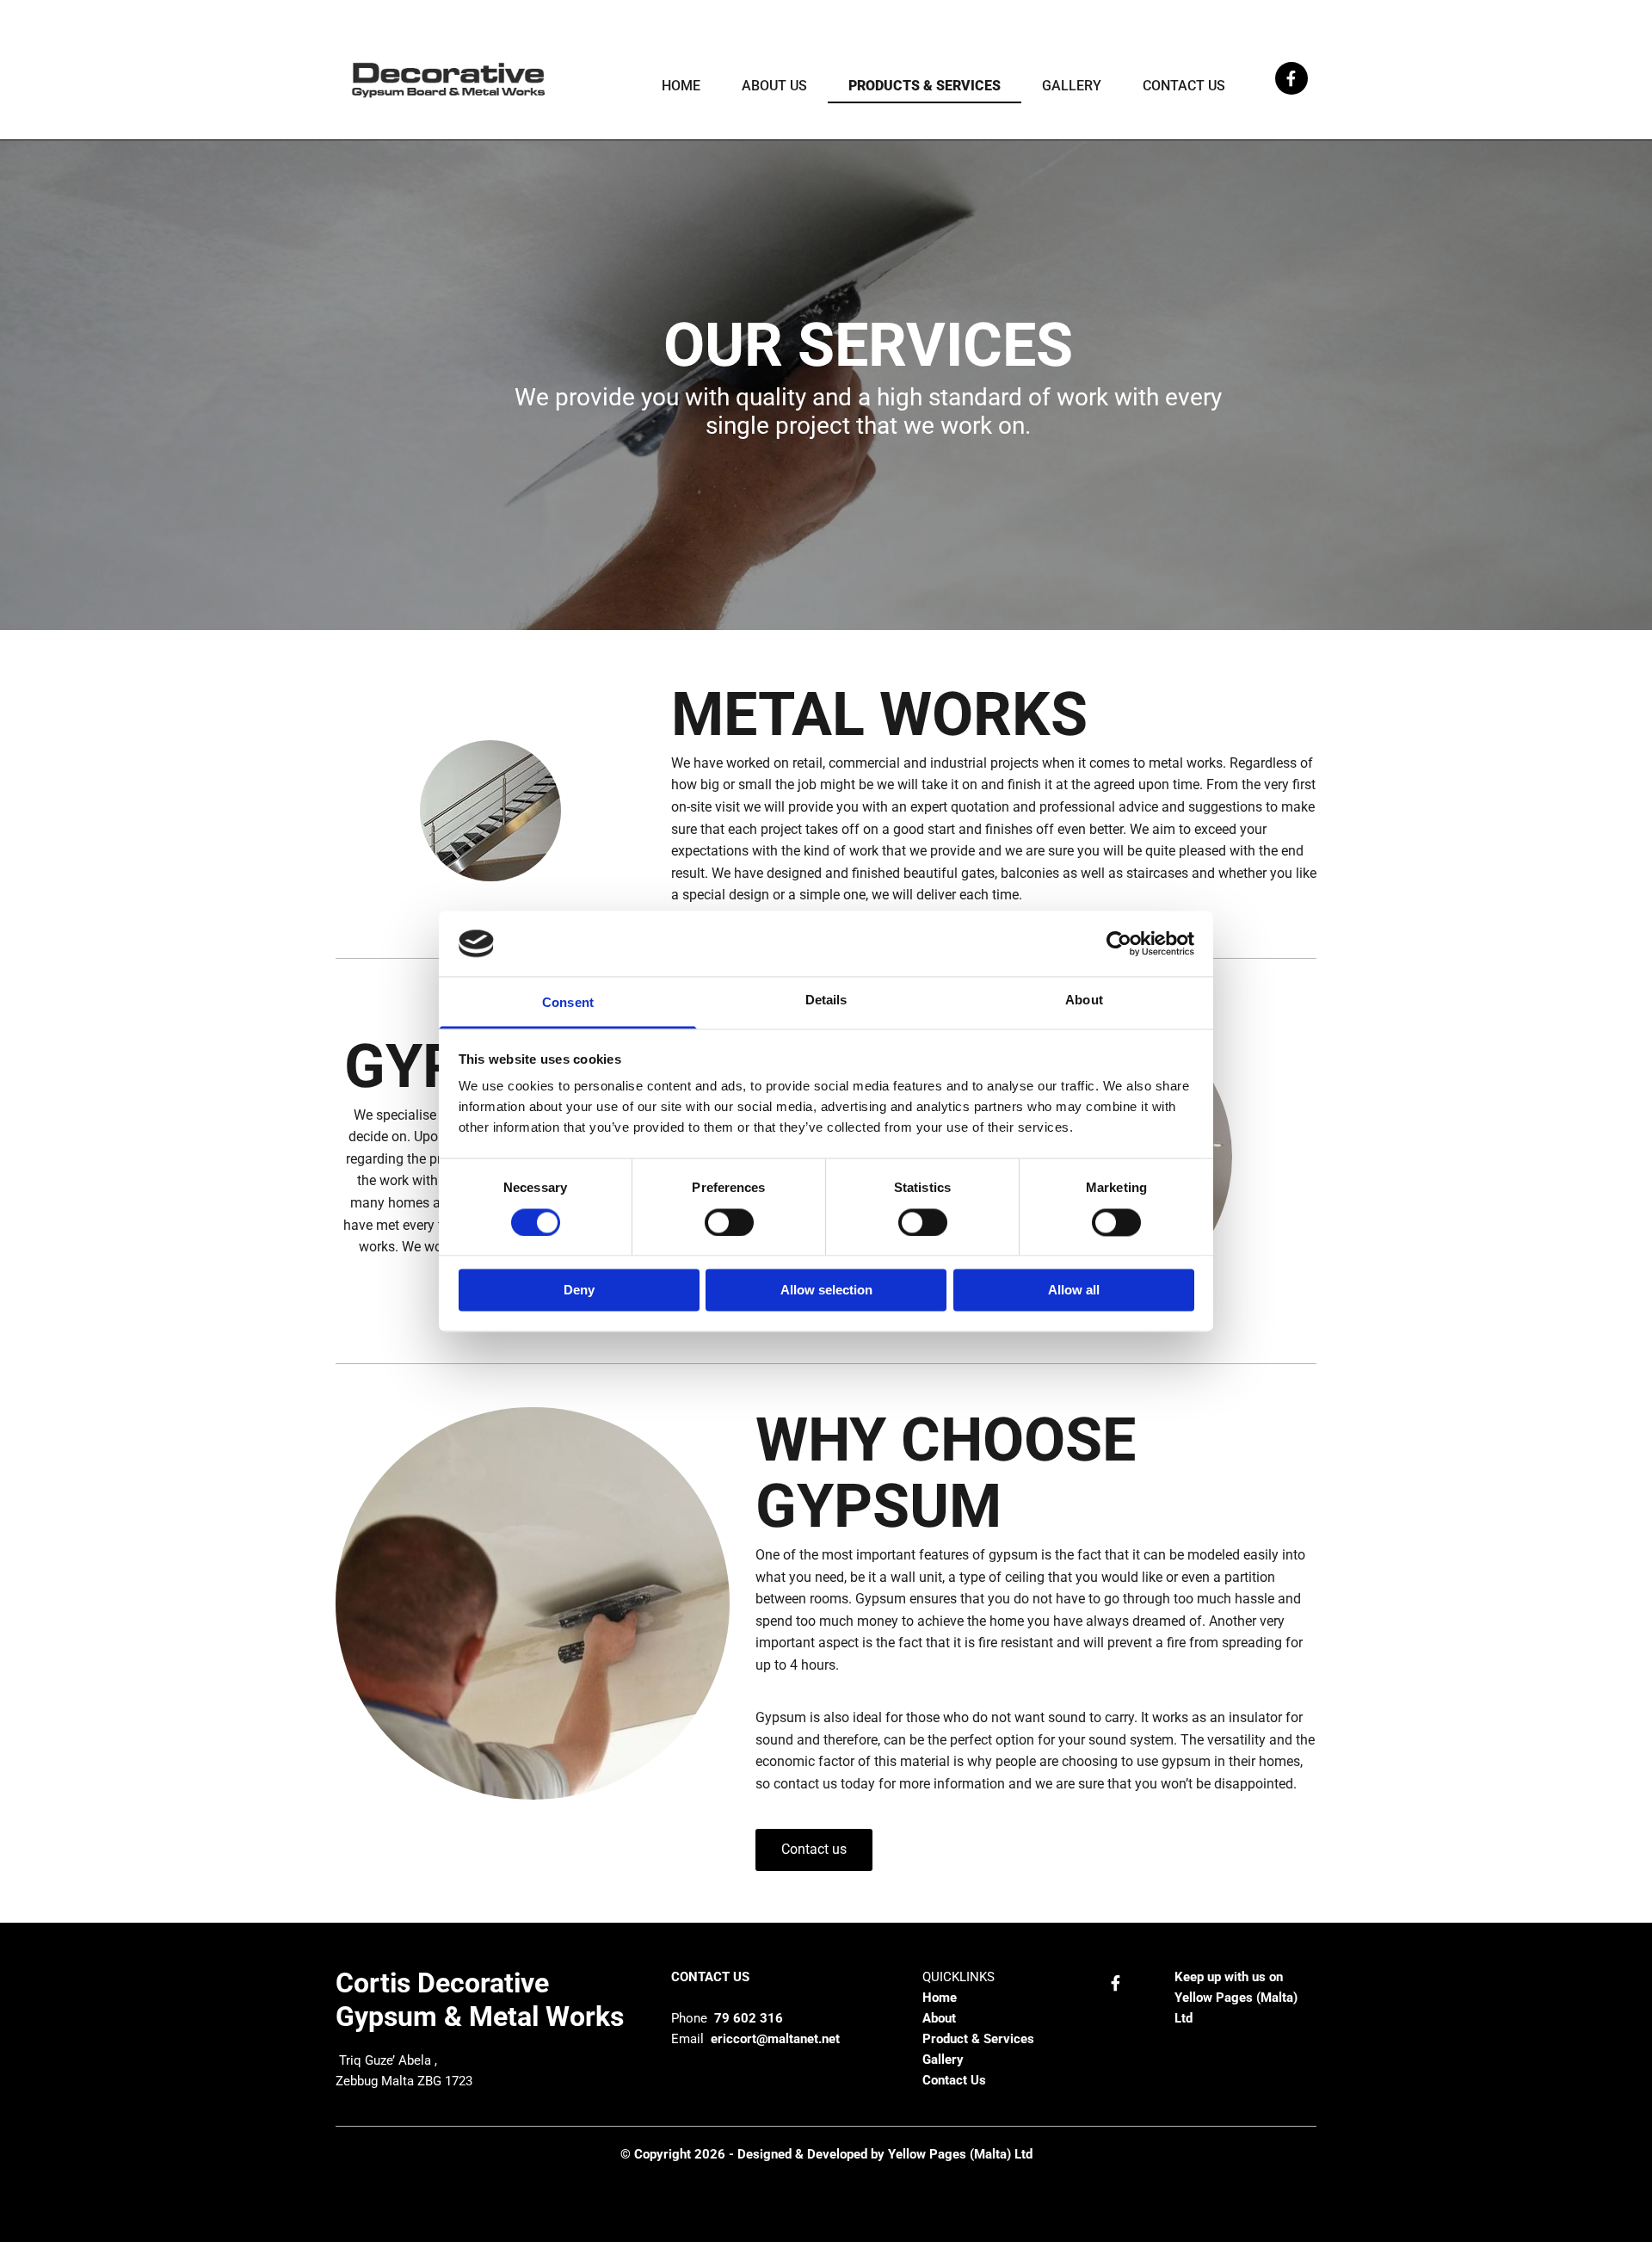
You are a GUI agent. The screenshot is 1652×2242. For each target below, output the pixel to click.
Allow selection (826, 1291)
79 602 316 (747, 2018)
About (941, 2018)
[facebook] (1291, 78)
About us (774, 86)
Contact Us (1184, 86)
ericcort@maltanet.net (774, 2039)
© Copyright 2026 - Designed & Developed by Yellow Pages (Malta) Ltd (826, 2154)
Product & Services (978, 2039)
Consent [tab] (568, 1003)
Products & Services (925, 86)
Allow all (1074, 1291)
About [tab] (1084, 1001)
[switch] (729, 1222)
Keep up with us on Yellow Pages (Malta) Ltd (1236, 1998)
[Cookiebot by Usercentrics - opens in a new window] (1119, 943)
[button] (814, 1850)
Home (681, 86)
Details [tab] (826, 1001)
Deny (579, 1291)
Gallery (1072, 86)
